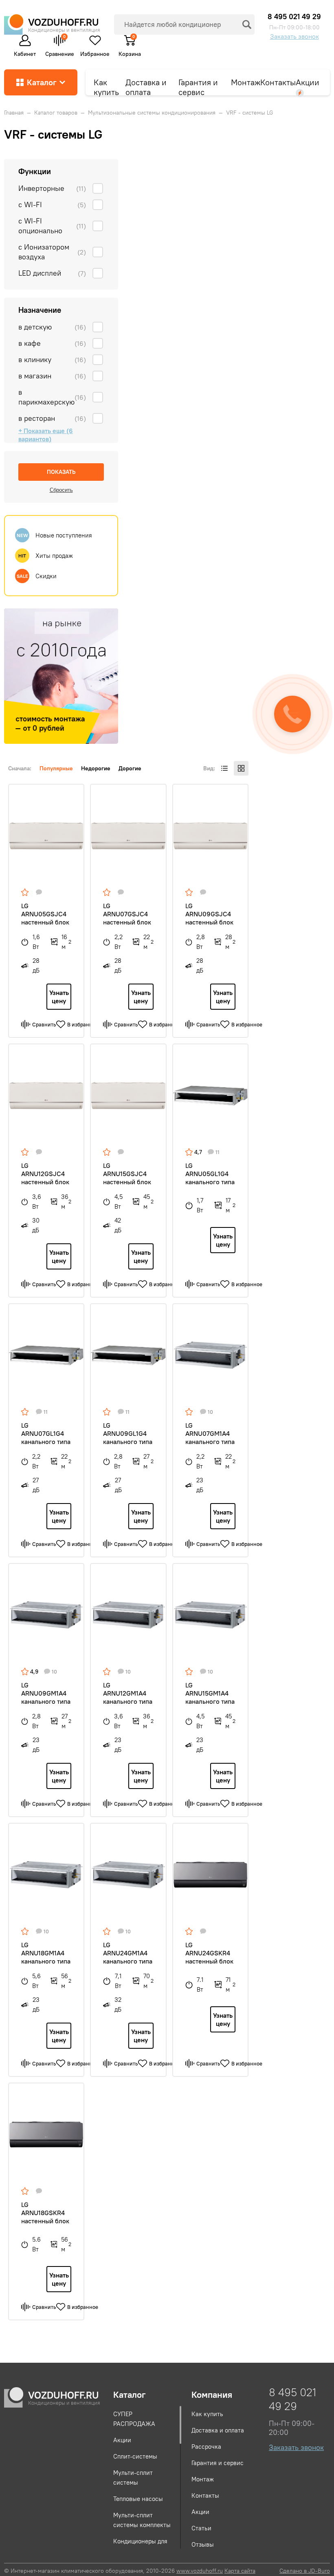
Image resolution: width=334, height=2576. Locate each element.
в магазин (52, 376)
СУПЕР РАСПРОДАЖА (134, 2419)
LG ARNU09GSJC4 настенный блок (209, 914)
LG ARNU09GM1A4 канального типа (46, 1693)
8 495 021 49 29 (294, 17)
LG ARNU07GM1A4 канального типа (210, 1433)
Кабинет (25, 53)
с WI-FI (52, 205)
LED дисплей (52, 273)
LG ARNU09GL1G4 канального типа (128, 1433)
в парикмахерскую (52, 397)
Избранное (95, 53)
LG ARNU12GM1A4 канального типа (128, 1693)
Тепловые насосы (138, 2499)
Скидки (37, 576)
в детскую (52, 327)
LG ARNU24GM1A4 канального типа (128, 1953)
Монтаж (246, 82)
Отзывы (203, 2544)
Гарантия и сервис (198, 86)
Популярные (56, 768)
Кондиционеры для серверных (140, 2546)
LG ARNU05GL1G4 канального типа (210, 1174)
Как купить (106, 86)
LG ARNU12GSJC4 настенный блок (45, 1174)
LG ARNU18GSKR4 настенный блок (45, 2213)
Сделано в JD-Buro (305, 2571)
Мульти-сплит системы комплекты (142, 2520)
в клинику (52, 359)
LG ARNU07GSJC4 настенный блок (127, 914)
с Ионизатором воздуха (52, 252)
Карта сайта (240, 2571)
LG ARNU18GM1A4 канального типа (46, 1953)
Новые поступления (55, 535)
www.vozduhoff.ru (200, 2571)
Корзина (130, 50)
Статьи (201, 2528)
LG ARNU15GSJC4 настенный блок (127, 1174)
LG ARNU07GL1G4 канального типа (46, 1433)
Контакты (278, 82)
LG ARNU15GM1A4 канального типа (210, 1693)
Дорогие (130, 768)
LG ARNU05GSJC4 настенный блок (45, 914)
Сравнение (60, 45)
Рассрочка (206, 2447)
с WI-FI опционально (52, 226)
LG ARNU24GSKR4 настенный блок (209, 1953)
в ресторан (52, 418)
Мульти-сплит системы (133, 2478)
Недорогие (96, 768)
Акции (308, 82)
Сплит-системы (135, 2456)
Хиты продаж (46, 556)
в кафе (52, 343)
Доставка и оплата (146, 86)
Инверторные (52, 188)
